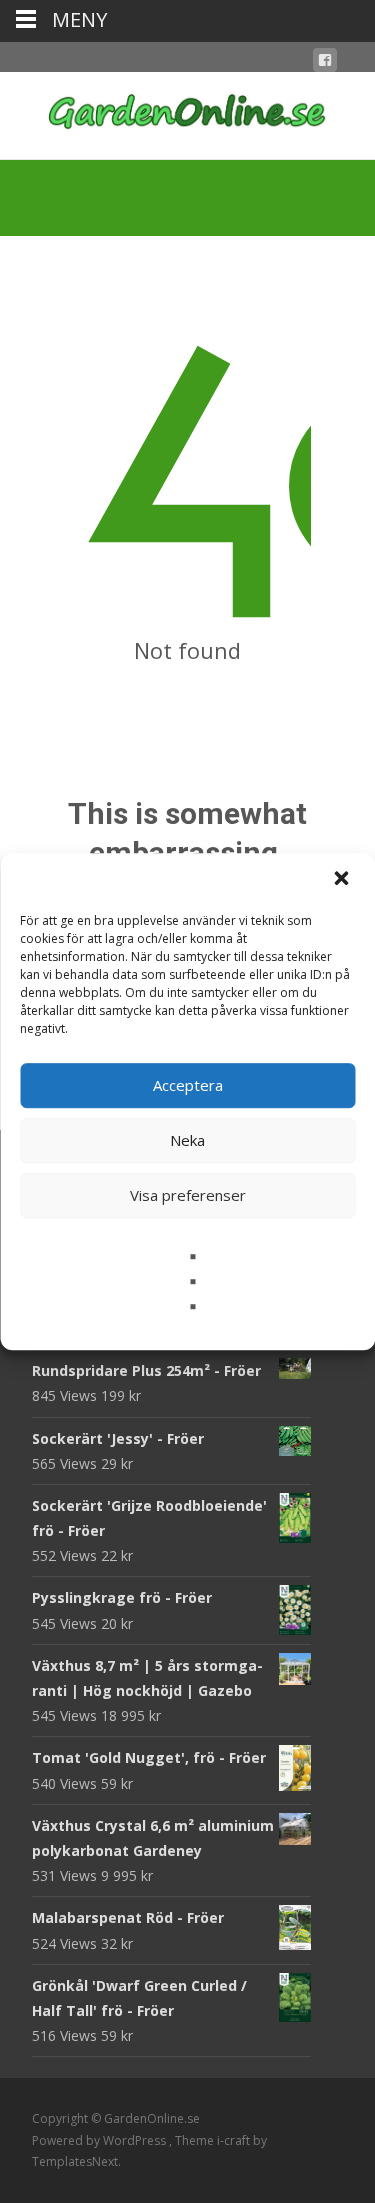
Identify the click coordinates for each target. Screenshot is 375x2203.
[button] (343, 880)
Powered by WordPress (100, 2140)
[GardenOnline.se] (187, 112)
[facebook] (325, 63)
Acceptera (188, 1085)
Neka (187, 1140)
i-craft (235, 2140)
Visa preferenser (188, 1195)
